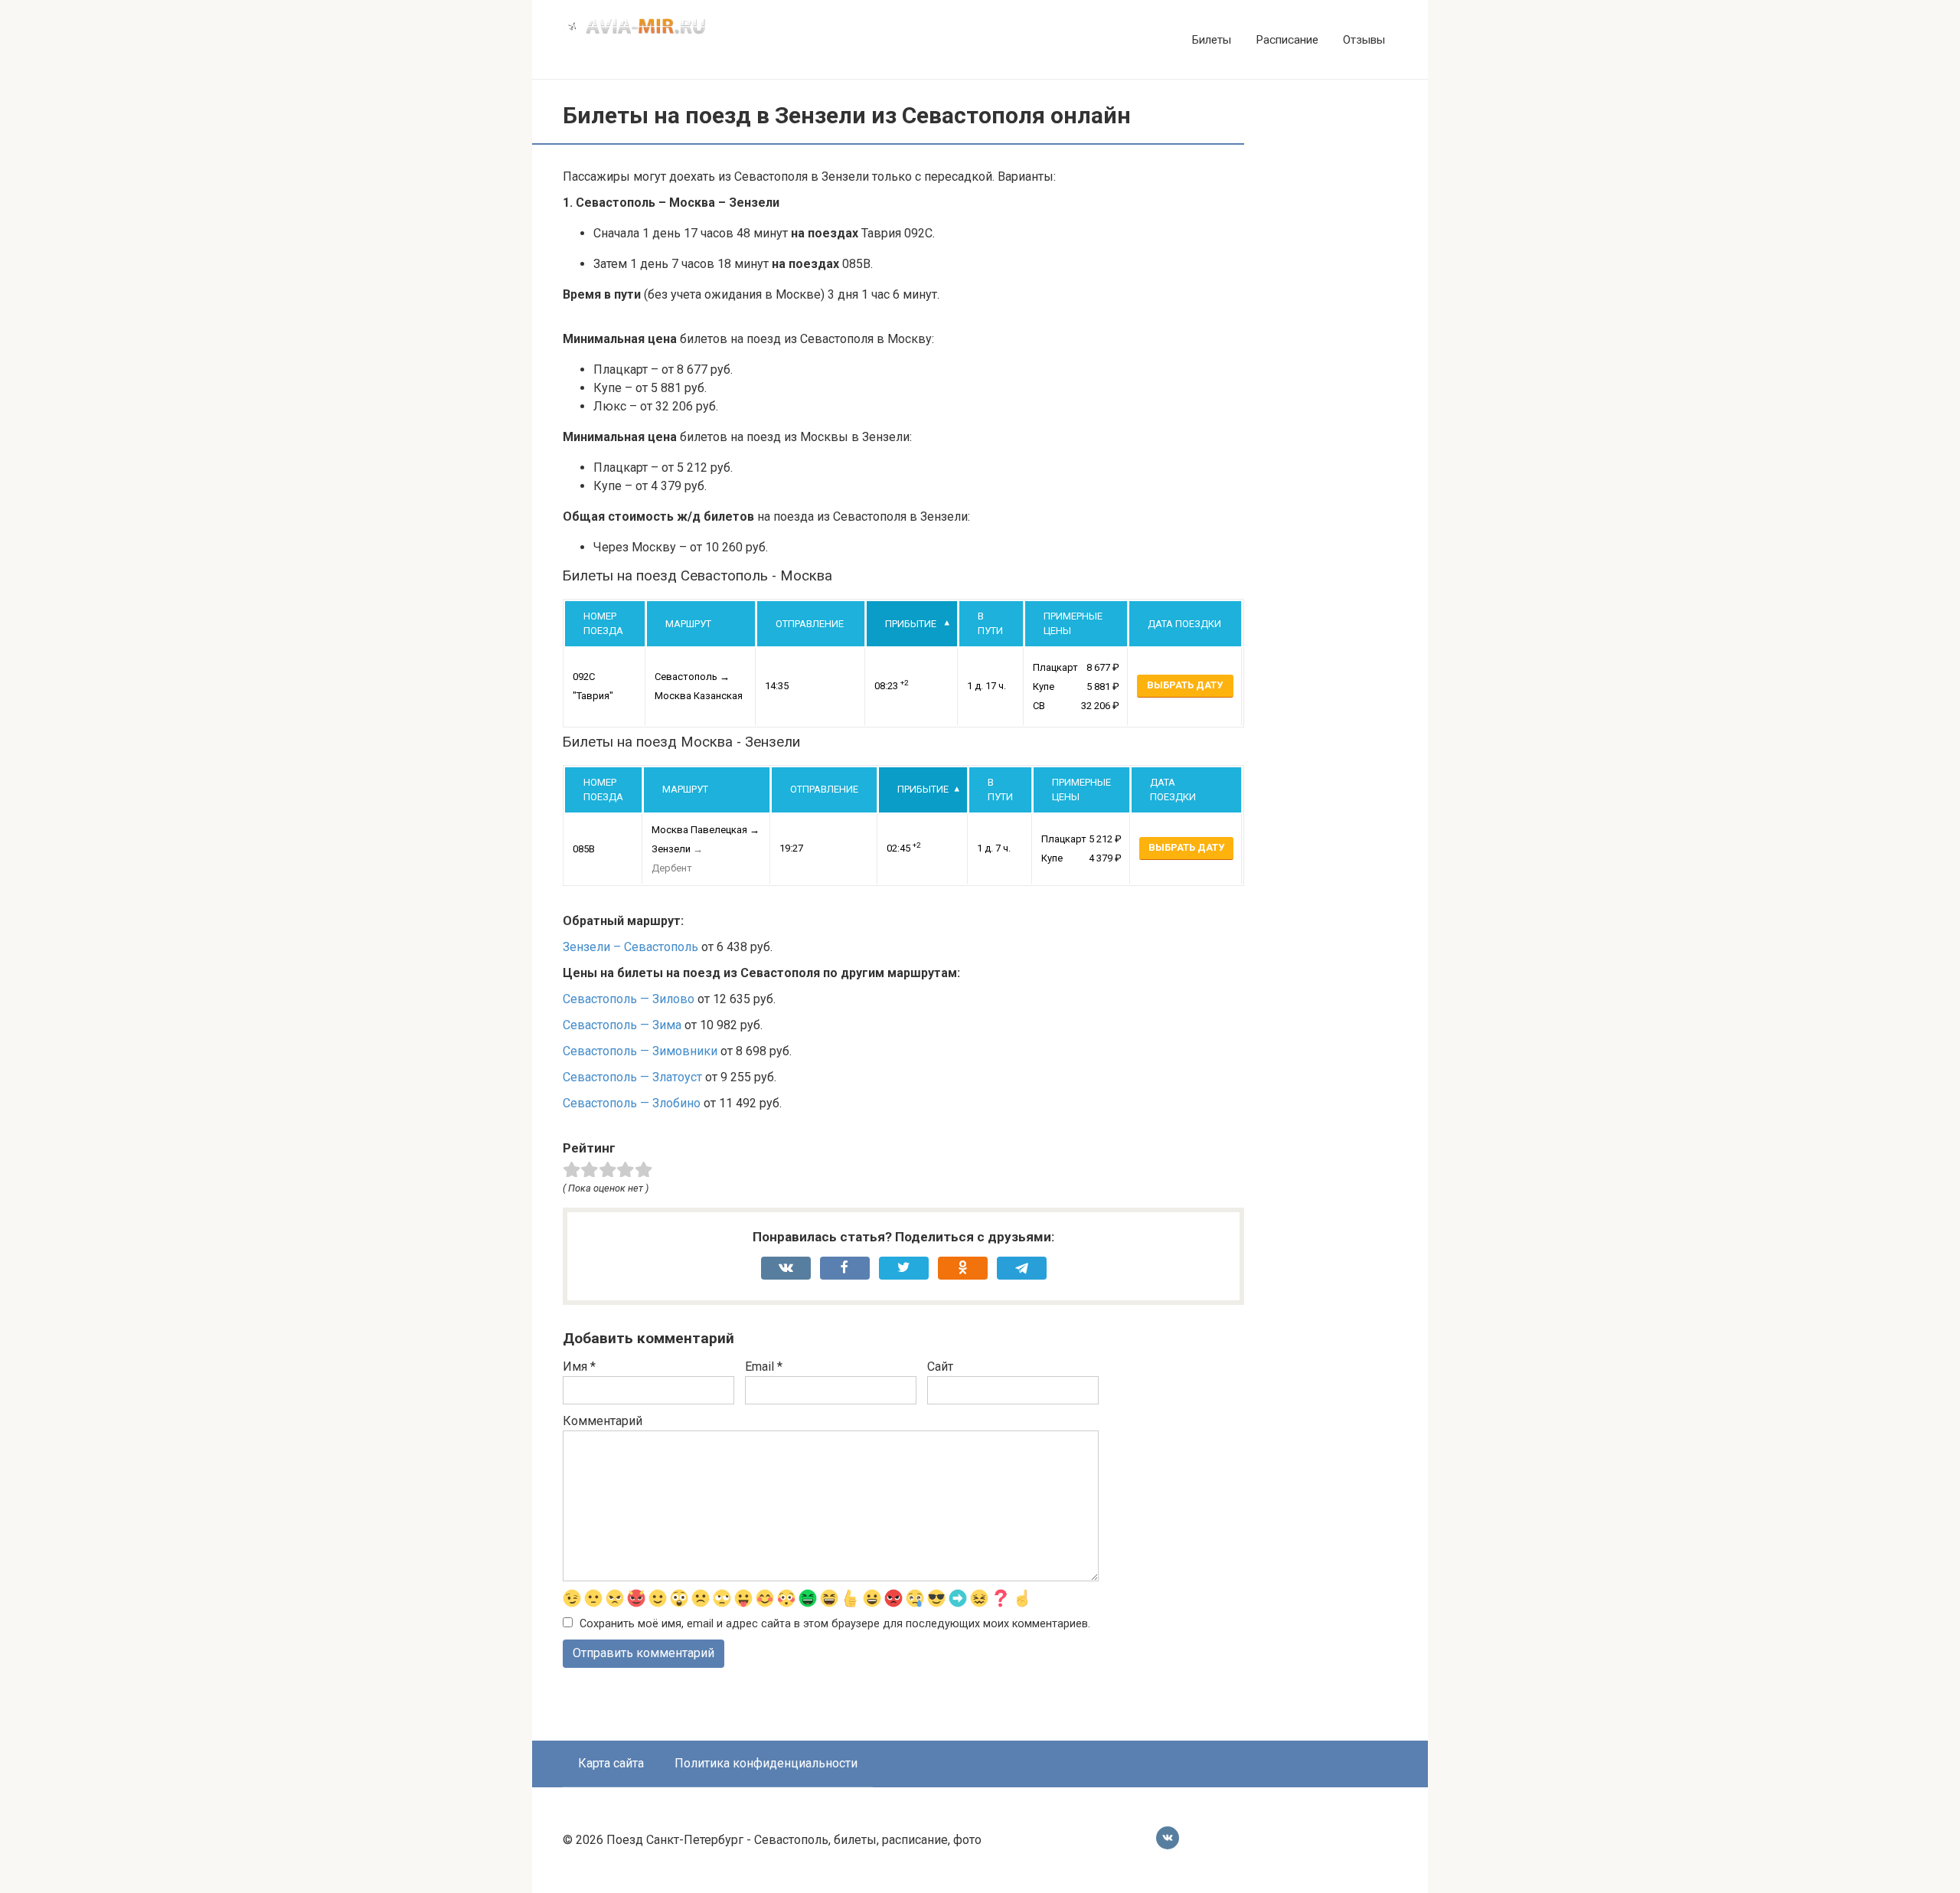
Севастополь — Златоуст (632, 1077)
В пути (990, 624)
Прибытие (911, 624)
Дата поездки (1184, 624)
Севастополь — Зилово (629, 999)
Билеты (1212, 40)
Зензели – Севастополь (630, 947)
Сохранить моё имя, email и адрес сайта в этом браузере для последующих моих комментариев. (835, 1624)
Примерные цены (1073, 624)
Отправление (810, 624)
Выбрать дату (1185, 685)
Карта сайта (611, 1763)
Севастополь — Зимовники (640, 1051)
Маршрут (688, 624)
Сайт (940, 1367)
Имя (579, 1367)
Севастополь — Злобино (632, 1103)
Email (764, 1367)
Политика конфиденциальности (766, 1763)
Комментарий (603, 1421)
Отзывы (1364, 40)
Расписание (1287, 40)
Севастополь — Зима (622, 1025)
